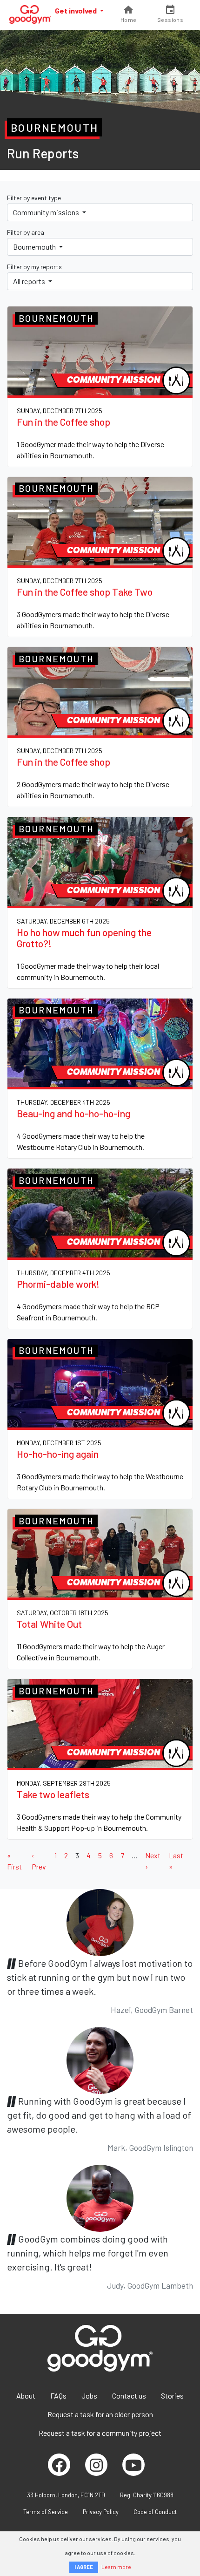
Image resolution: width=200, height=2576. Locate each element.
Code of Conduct (155, 2512)
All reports (30, 281)
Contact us (129, 2396)
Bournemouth (35, 247)
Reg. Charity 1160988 (147, 2495)
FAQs (58, 2396)
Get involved (77, 10)
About (26, 2396)
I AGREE (84, 2567)
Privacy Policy (101, 2512)
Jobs (89, 2396)
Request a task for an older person (100, 2414)
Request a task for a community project (100, 2433)
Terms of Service (46, 2512)
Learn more (116, 2567)
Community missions (47, 212)
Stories (172, 2396)
